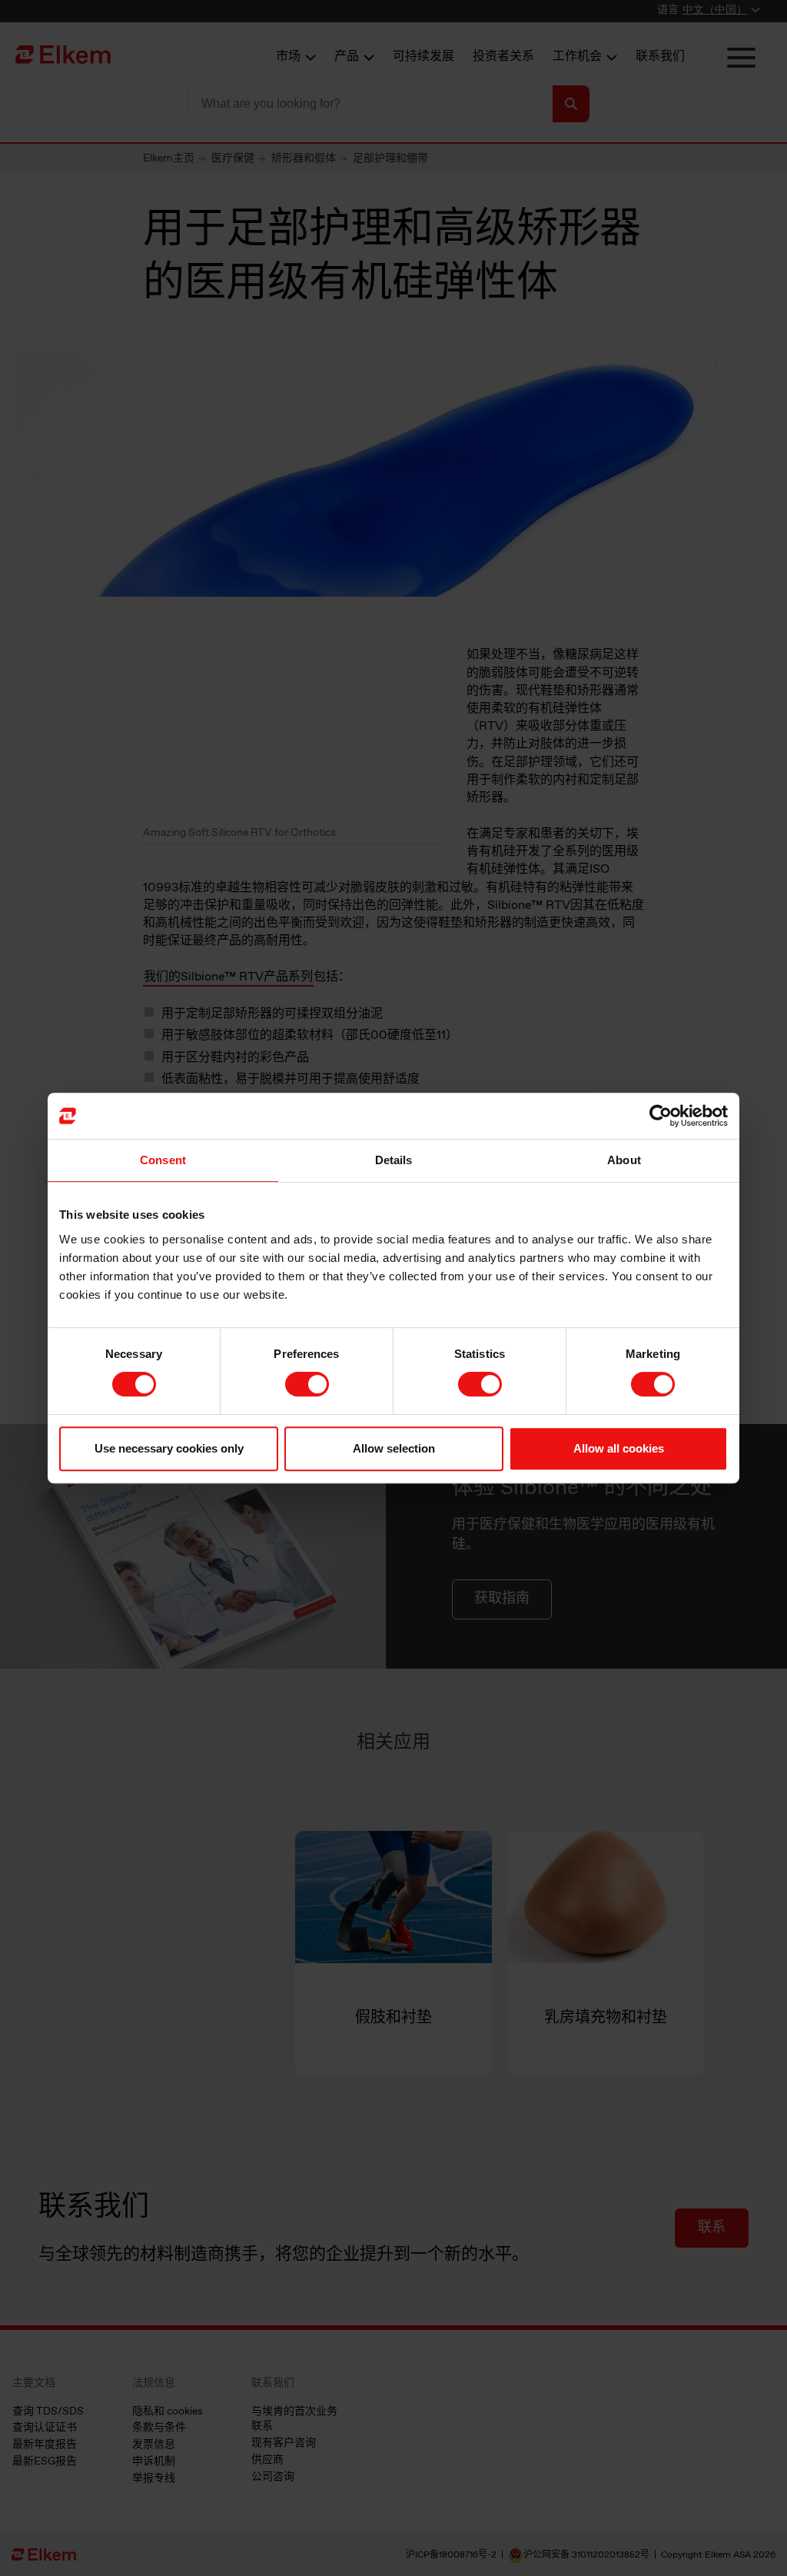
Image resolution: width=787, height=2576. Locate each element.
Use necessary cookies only (169, 1448)
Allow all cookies (619, 1448)
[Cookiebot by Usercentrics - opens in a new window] (661, 1116)
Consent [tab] (163, 1160)
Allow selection (394, 1448)
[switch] (307, 1384)
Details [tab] (394, 1160)
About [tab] (624, 1160)
